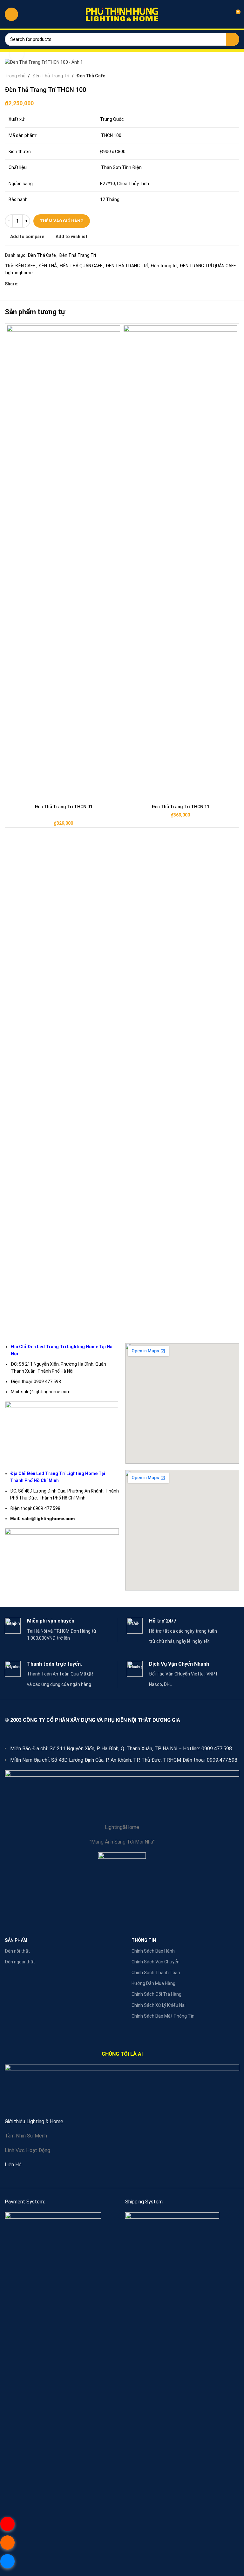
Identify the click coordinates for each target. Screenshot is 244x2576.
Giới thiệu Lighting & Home (34, 2121)
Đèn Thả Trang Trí (51, 76)
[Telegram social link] (53, 284)
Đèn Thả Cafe (91, 76)
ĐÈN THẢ (48, 266)
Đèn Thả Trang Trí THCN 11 (180, 807)
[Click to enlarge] (17, 54)
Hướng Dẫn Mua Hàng (153, 1983)
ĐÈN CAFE (25, 266)
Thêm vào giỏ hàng (62, 221)
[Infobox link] (61, 1630)
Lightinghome (19, 273)
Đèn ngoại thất (20, 1962)
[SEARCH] (233, 39)
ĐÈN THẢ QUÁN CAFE (81, 266)
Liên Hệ (13, 2165)
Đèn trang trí (164, 266)
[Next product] (235, 76)
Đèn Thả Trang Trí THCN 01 (64, 807)
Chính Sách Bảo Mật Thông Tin (163, 2016)
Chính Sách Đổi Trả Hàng (156, 1994)
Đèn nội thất (17, 1951)
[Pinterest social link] (37, 284)
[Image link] (53, 2449)
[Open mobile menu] (11, 14)
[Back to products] (228, 76)
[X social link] (30, 284)
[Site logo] (122, 14)
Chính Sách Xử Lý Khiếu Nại (159, 2005)
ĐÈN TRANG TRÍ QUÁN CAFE (208, 266)
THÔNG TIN (144, 1940)
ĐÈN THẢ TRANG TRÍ (127, 266)
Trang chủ (15, 76)
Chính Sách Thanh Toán (156, 1973)
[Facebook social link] (22, 284)
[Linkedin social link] (45, 284)
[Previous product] (220, 76)
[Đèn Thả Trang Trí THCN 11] (180, 563)
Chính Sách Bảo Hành (153, 1951)
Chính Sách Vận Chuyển (156, 1962)
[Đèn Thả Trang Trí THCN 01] (63, 563)
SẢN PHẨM (16, 1940)
